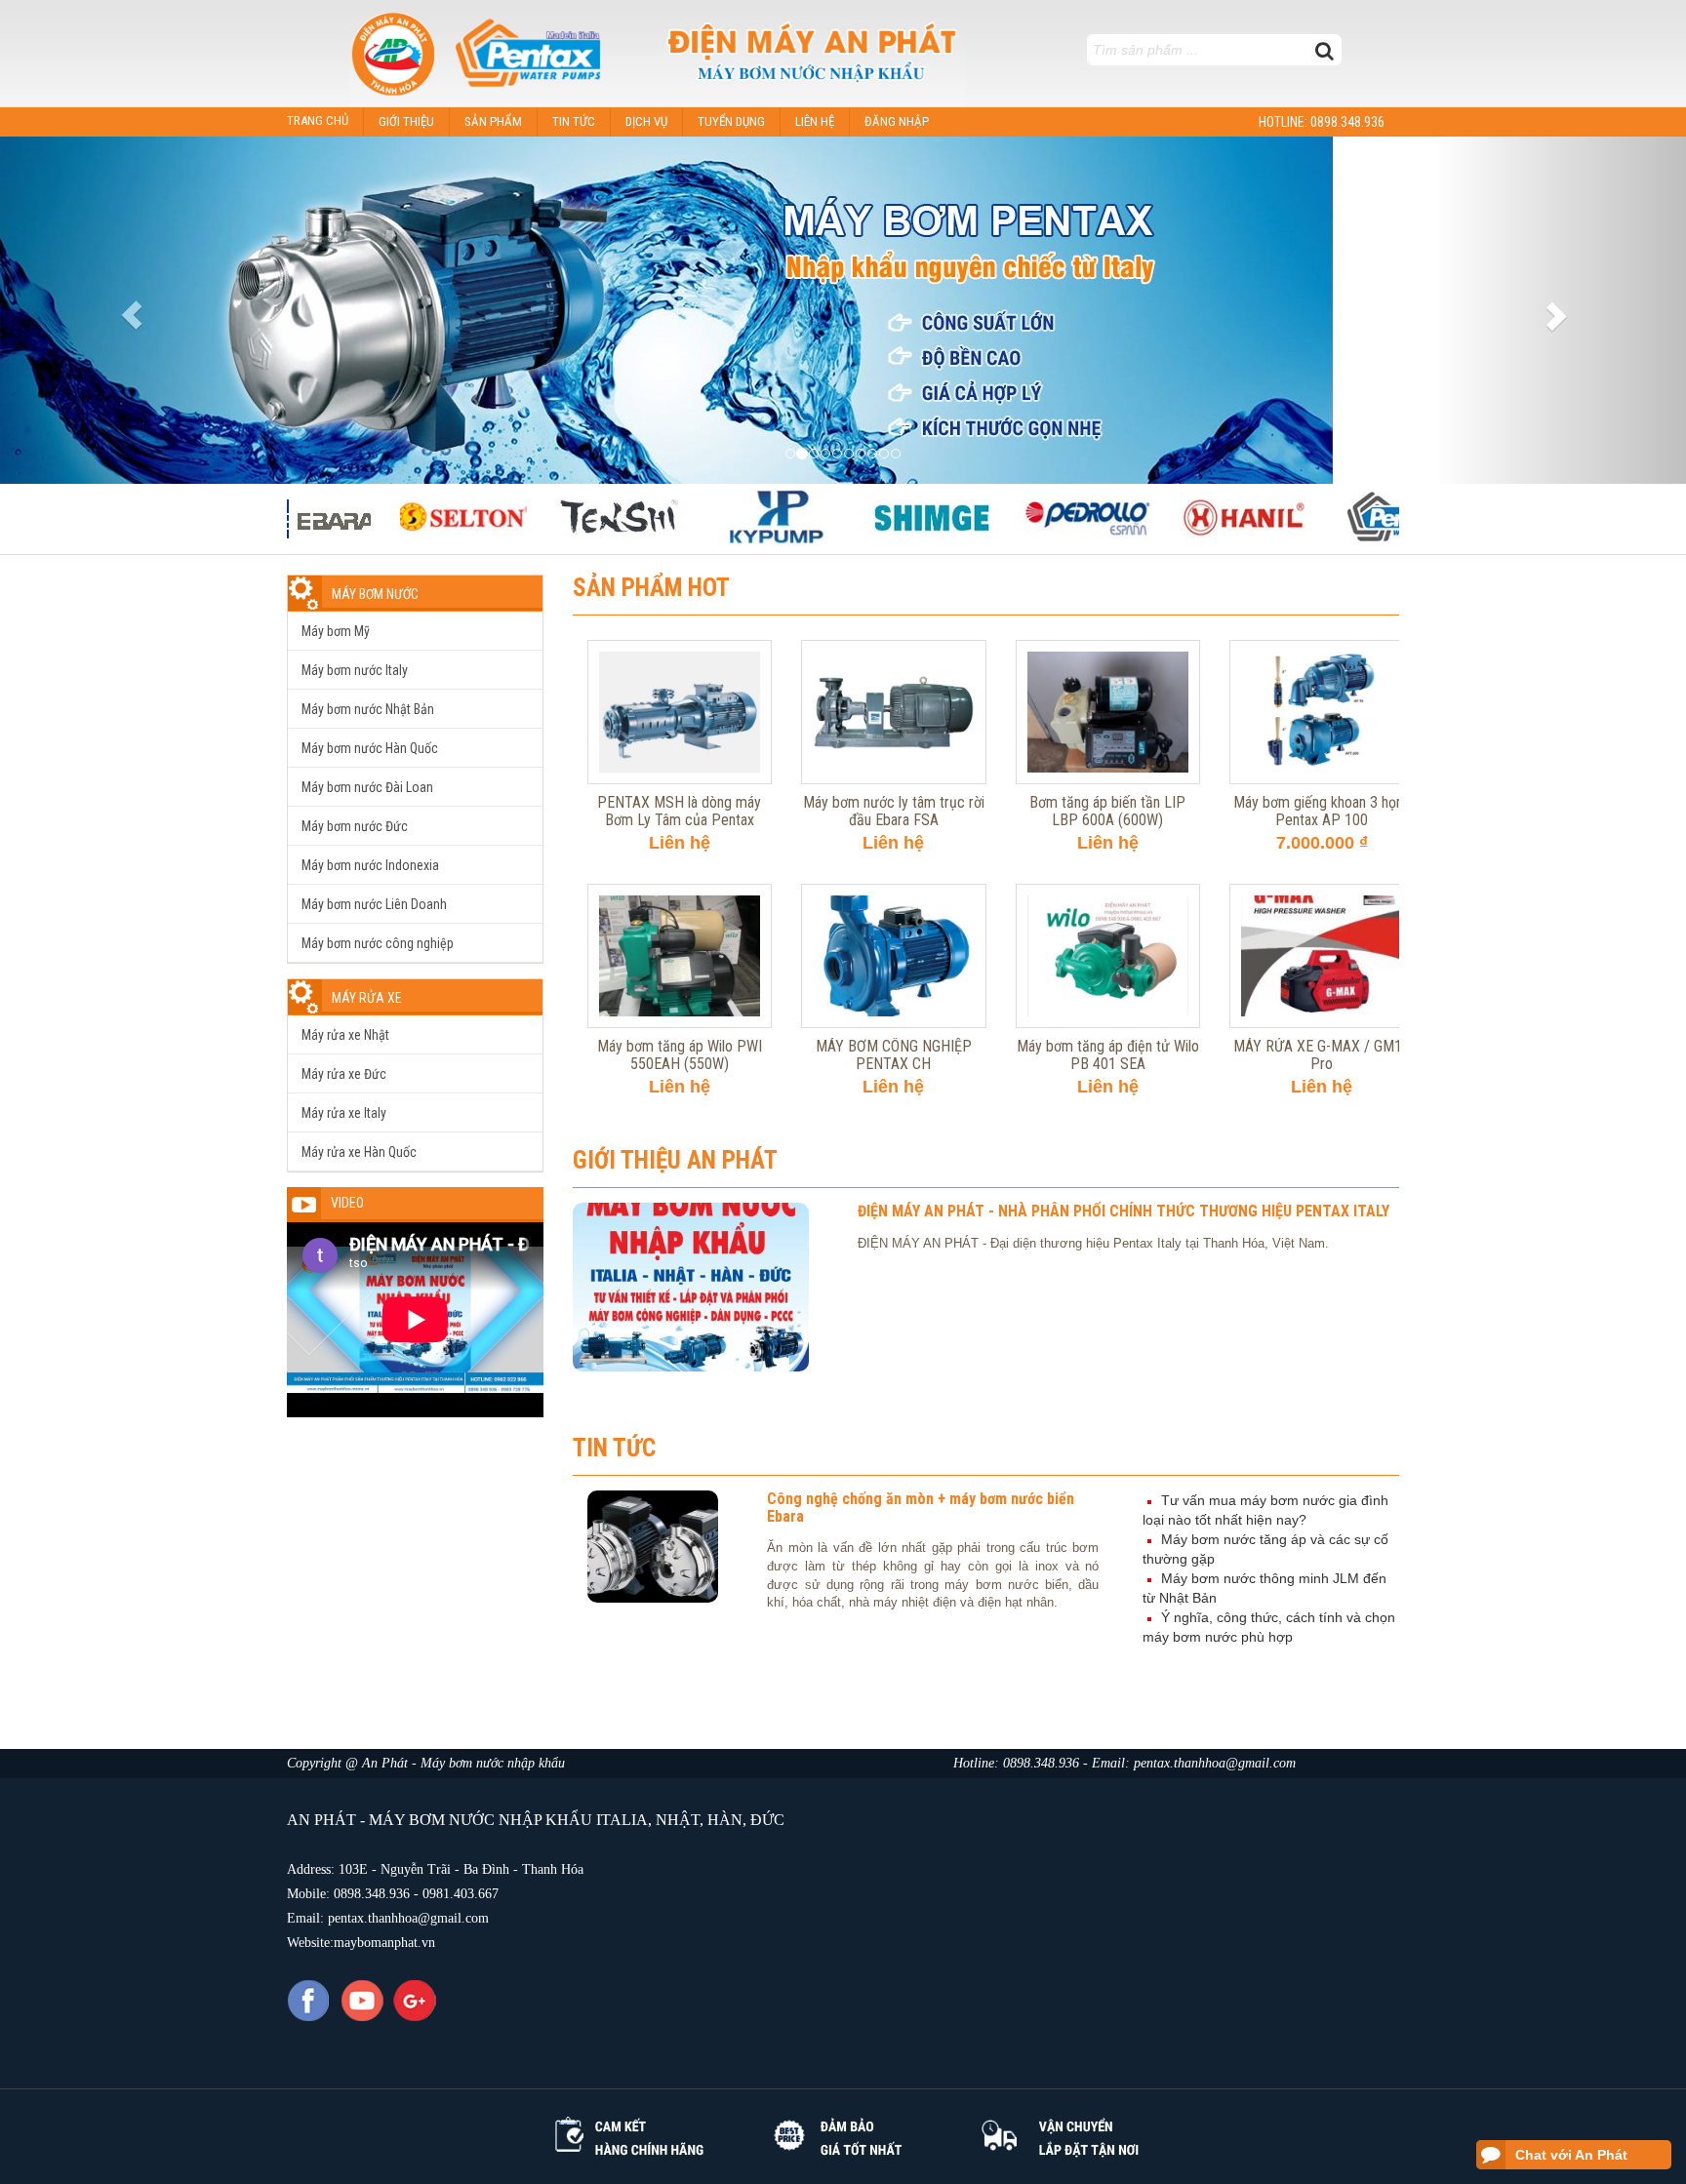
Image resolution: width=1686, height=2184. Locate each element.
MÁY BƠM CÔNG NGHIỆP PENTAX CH (894, 893)
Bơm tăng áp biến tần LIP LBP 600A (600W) (1107, 649)
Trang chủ (318, 120)
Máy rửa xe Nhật (345, 1035)
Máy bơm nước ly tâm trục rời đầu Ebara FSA (894, 649)
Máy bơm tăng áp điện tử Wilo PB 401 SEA (1108, 893)
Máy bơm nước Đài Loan (367, 787)
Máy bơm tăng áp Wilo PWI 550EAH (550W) (680, 893)
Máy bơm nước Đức (355, 826)
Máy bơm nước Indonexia (370, 865)
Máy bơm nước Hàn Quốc (370, 748)
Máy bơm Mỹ (336, 631)
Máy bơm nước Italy (355, 670)
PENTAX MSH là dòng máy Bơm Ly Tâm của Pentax (679, 649)
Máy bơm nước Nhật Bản (368, 709)
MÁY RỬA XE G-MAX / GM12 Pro (1322, 893)
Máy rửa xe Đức (344, 1074)
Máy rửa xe (367, 998)
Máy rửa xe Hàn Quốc (359, 1152)
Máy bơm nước (375, 594)
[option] (414, 516)
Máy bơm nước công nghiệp (378, 943)
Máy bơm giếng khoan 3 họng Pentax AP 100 (1322, 649)
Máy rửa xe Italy (344, 1113)
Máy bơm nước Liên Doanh (374, 904)
